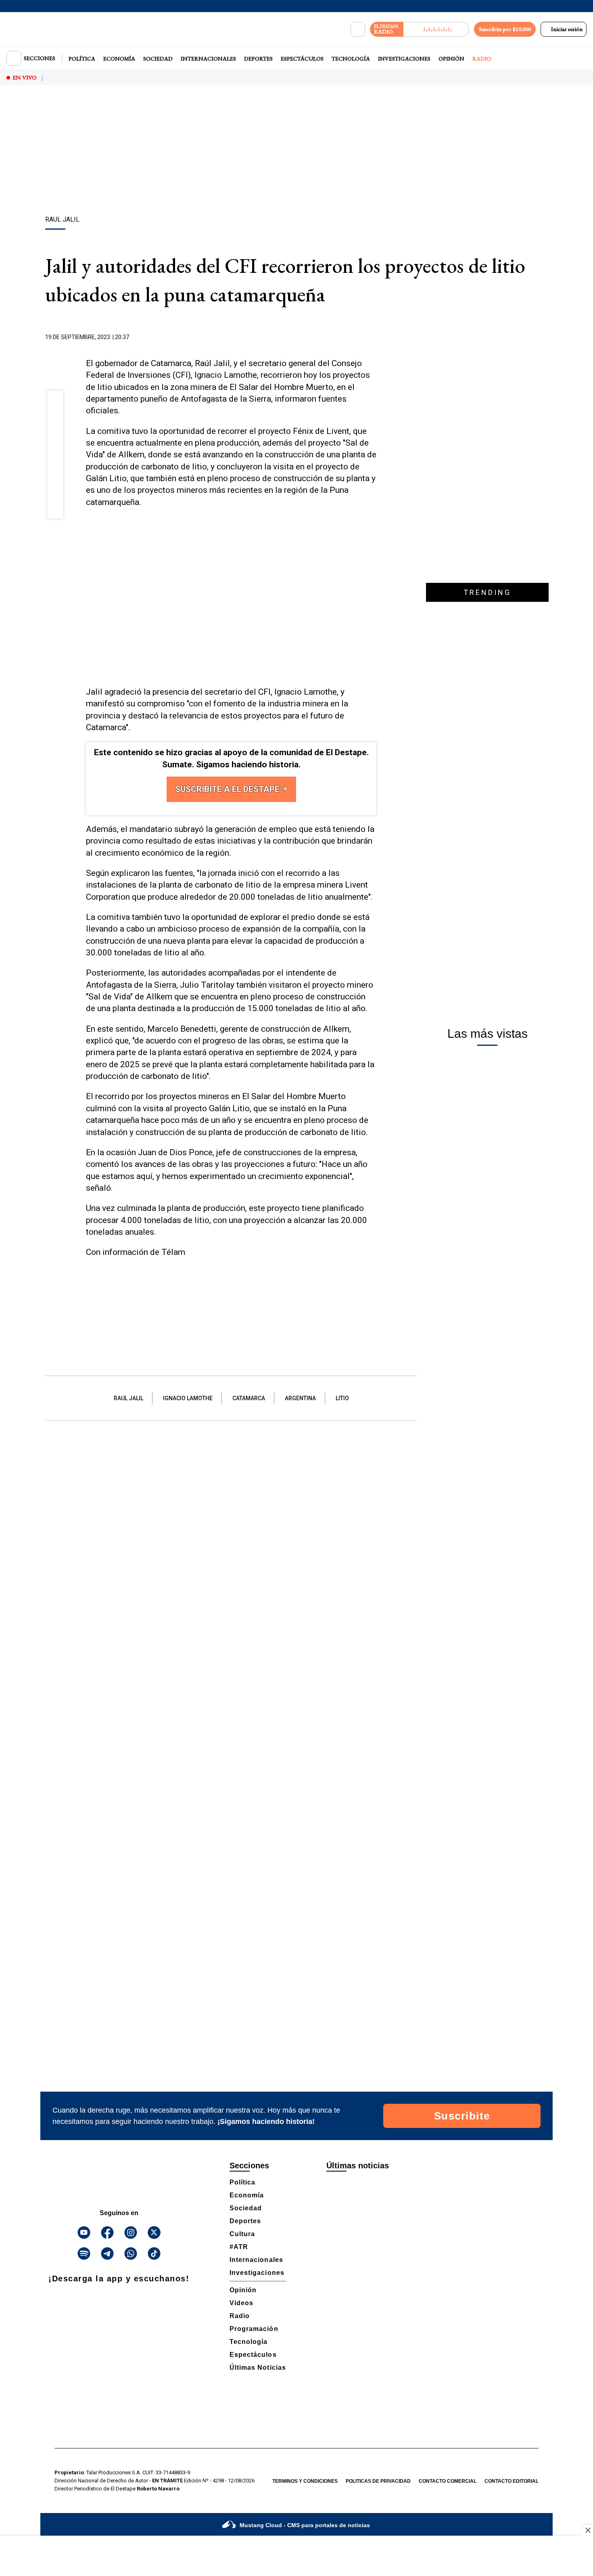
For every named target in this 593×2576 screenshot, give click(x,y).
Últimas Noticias (258, 2368)
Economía (119, 59)
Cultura (242, 2234)
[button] (55, 401)
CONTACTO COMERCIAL (448, 2481)
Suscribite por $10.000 (505, 29)
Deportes (258, 59)
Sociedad (158, 59)
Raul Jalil (128, 1398)
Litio (342, 1398)
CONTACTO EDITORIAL (512, 2481)
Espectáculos (302, 59)
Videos (241, 2303)
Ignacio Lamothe (188, 1398)
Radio (482, 59)
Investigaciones (404, 59)
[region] (296, 151)
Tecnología (351, 59)
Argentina (300, 1398)
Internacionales (208, 59)
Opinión (451, 59)
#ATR (239, 2247)
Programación (254, 2329)
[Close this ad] (587, 2530)
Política (82, 59)
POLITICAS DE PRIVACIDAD (378, 2481)
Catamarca (249, 1398)
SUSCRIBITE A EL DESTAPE (228, 789)
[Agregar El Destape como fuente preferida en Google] (374, 337)
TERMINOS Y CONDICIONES (305, 2481)
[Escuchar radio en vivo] (436, 29)
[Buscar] (358, 29)
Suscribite (462, 2116)
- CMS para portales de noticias (305, 2525)
